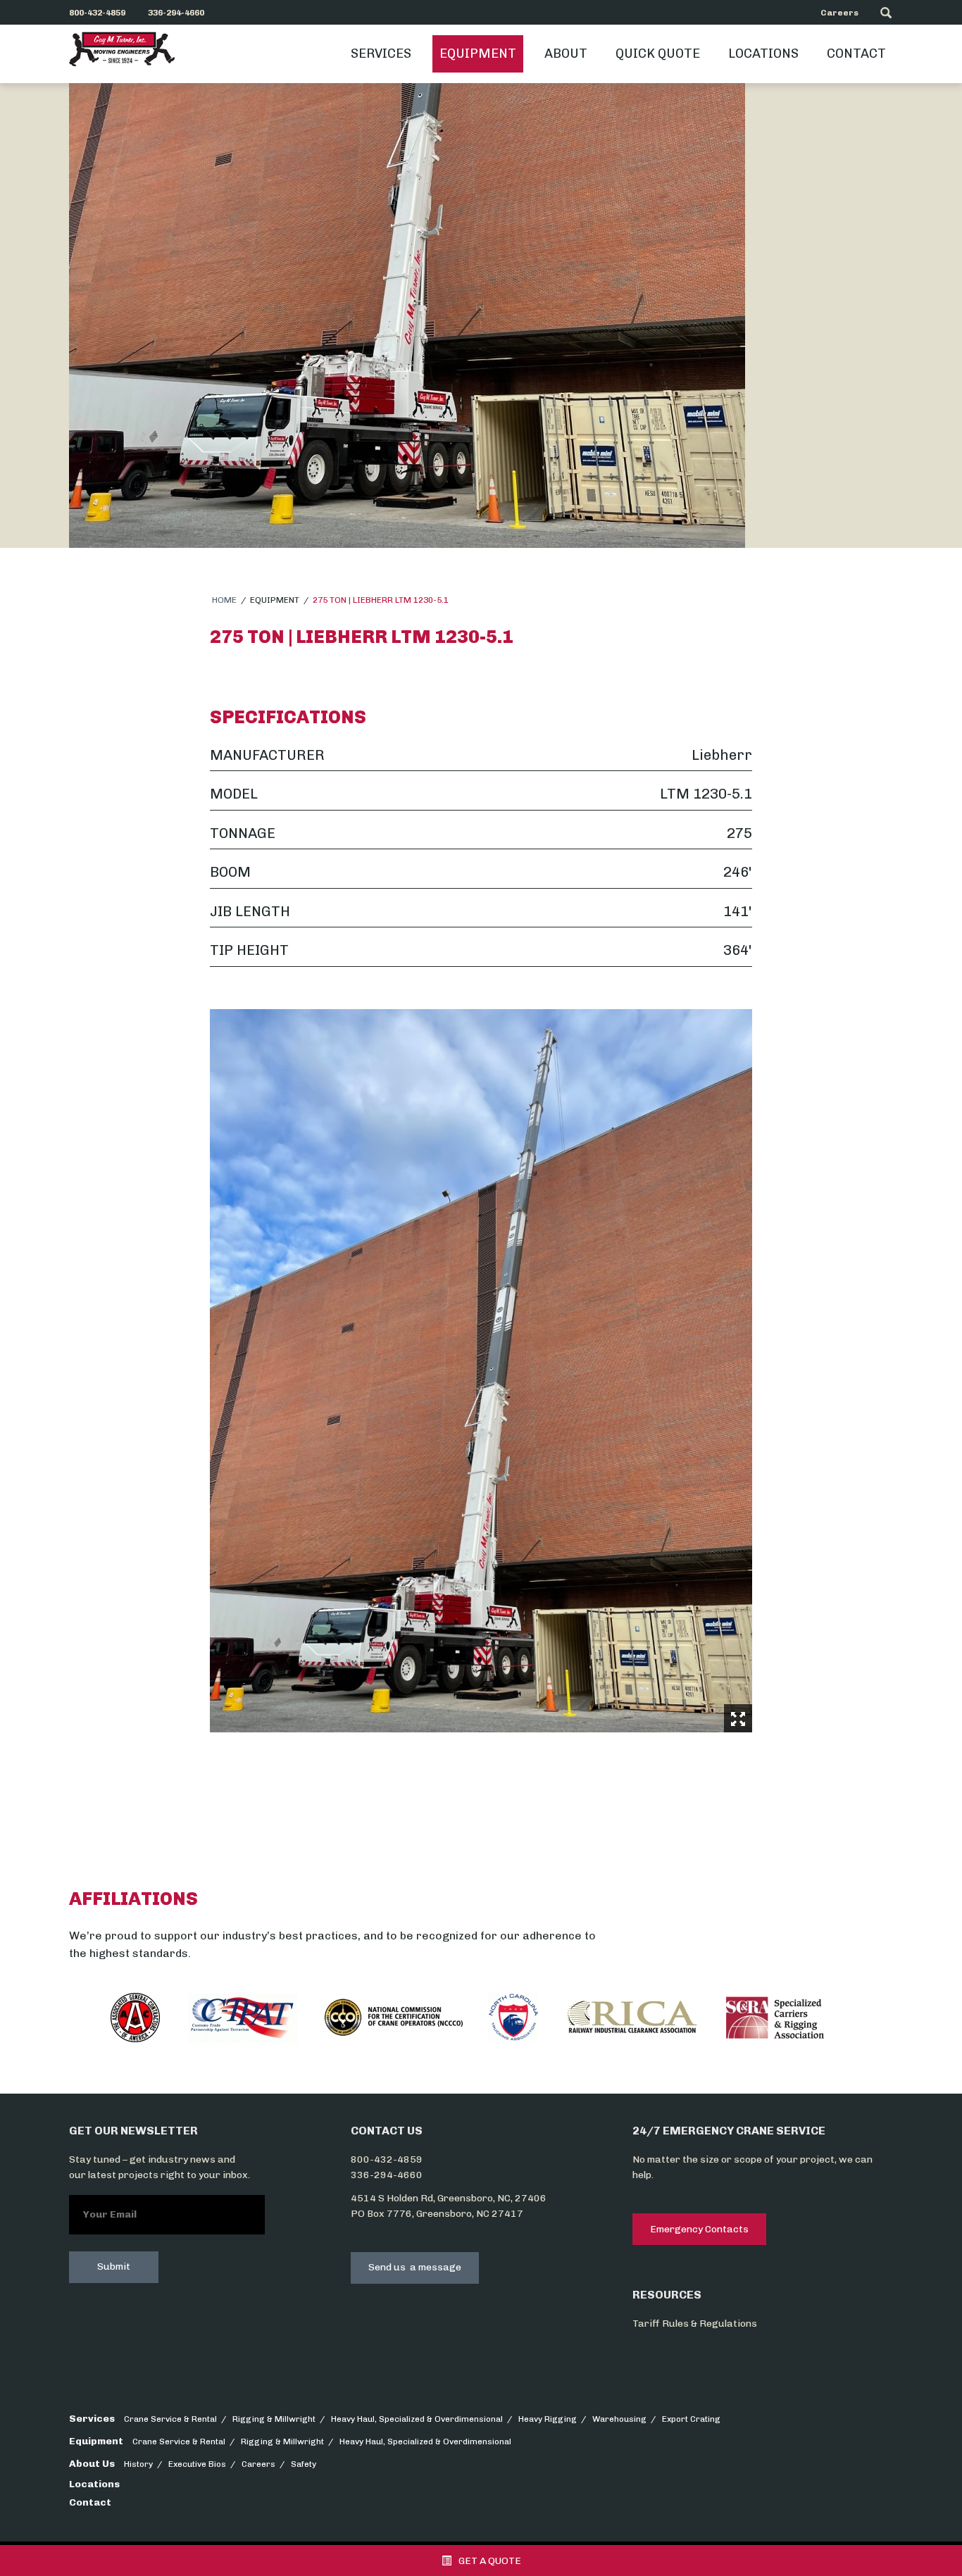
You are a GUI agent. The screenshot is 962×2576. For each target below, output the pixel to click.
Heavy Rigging (548, 2419)
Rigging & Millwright (274, 2419)
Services (381, 54)
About (566, 54)
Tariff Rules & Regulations (695, 2324)
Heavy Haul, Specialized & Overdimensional (417, 2419)
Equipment (478, 54)
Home (224, 600)
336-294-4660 (387, 2175)
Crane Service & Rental (170, 2419)
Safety (304, 2464)
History (138, 2464)
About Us (92, 2464)
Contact (856, 54)
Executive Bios (197, 2464)
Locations (763, 54)
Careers (839, 13)
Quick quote (658, 54)
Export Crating (691, 2419)
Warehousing (619, 2419)
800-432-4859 (387, 2159)
